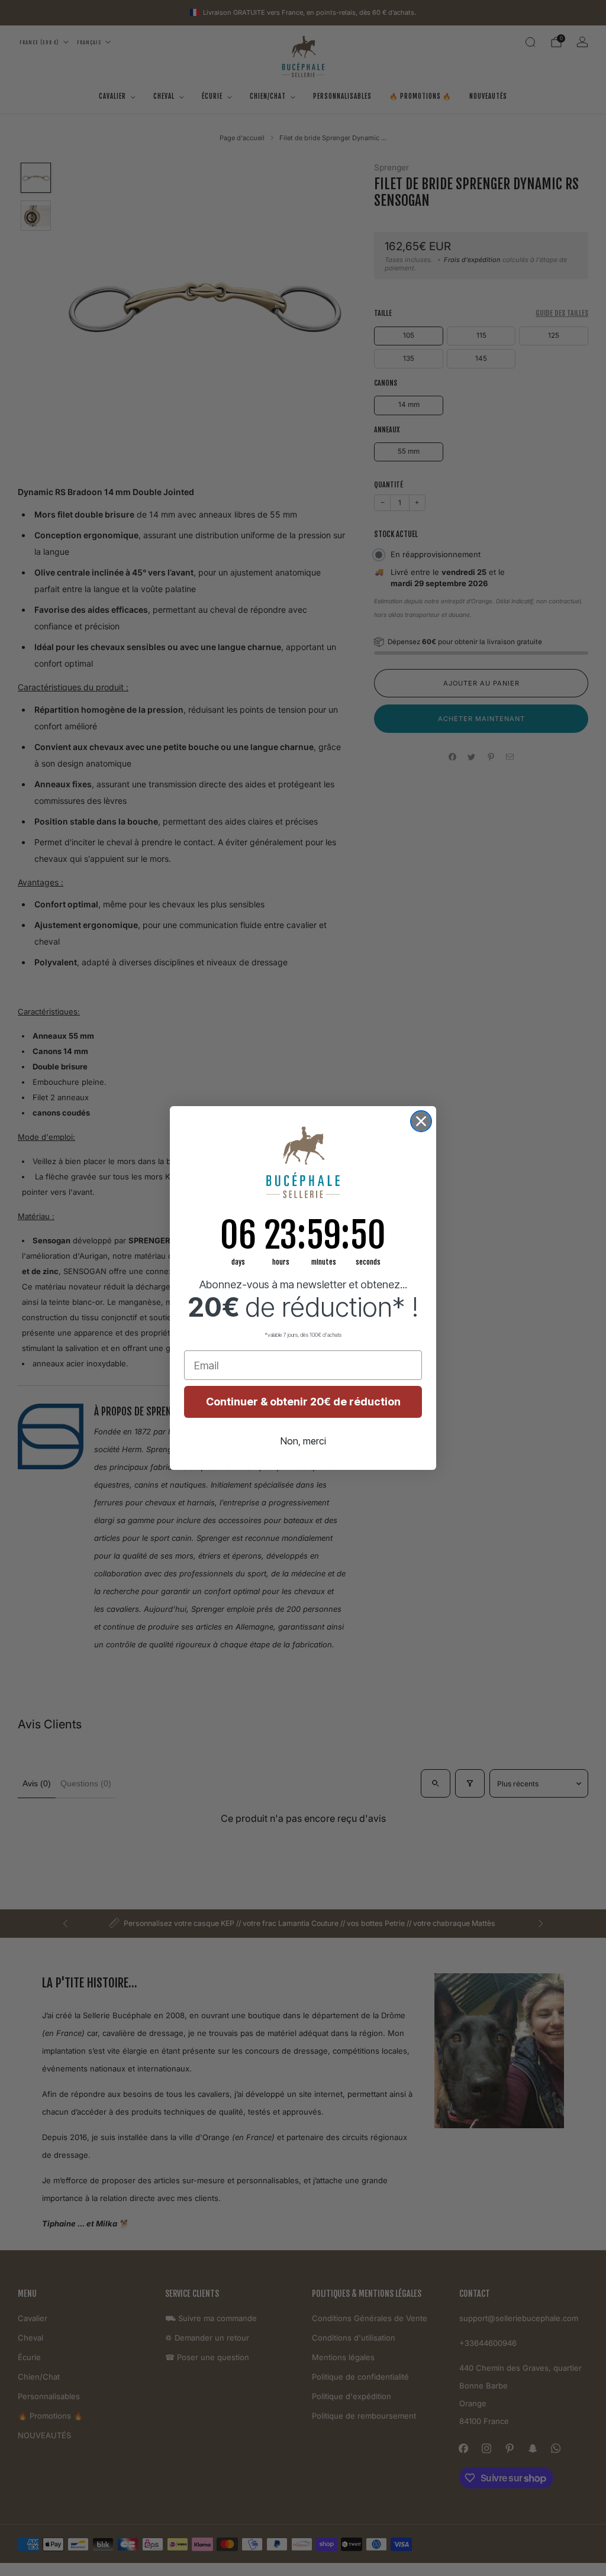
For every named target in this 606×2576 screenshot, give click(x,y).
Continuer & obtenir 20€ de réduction (303, 1402)
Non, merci (303, 1441)
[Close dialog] (421, 1121)
